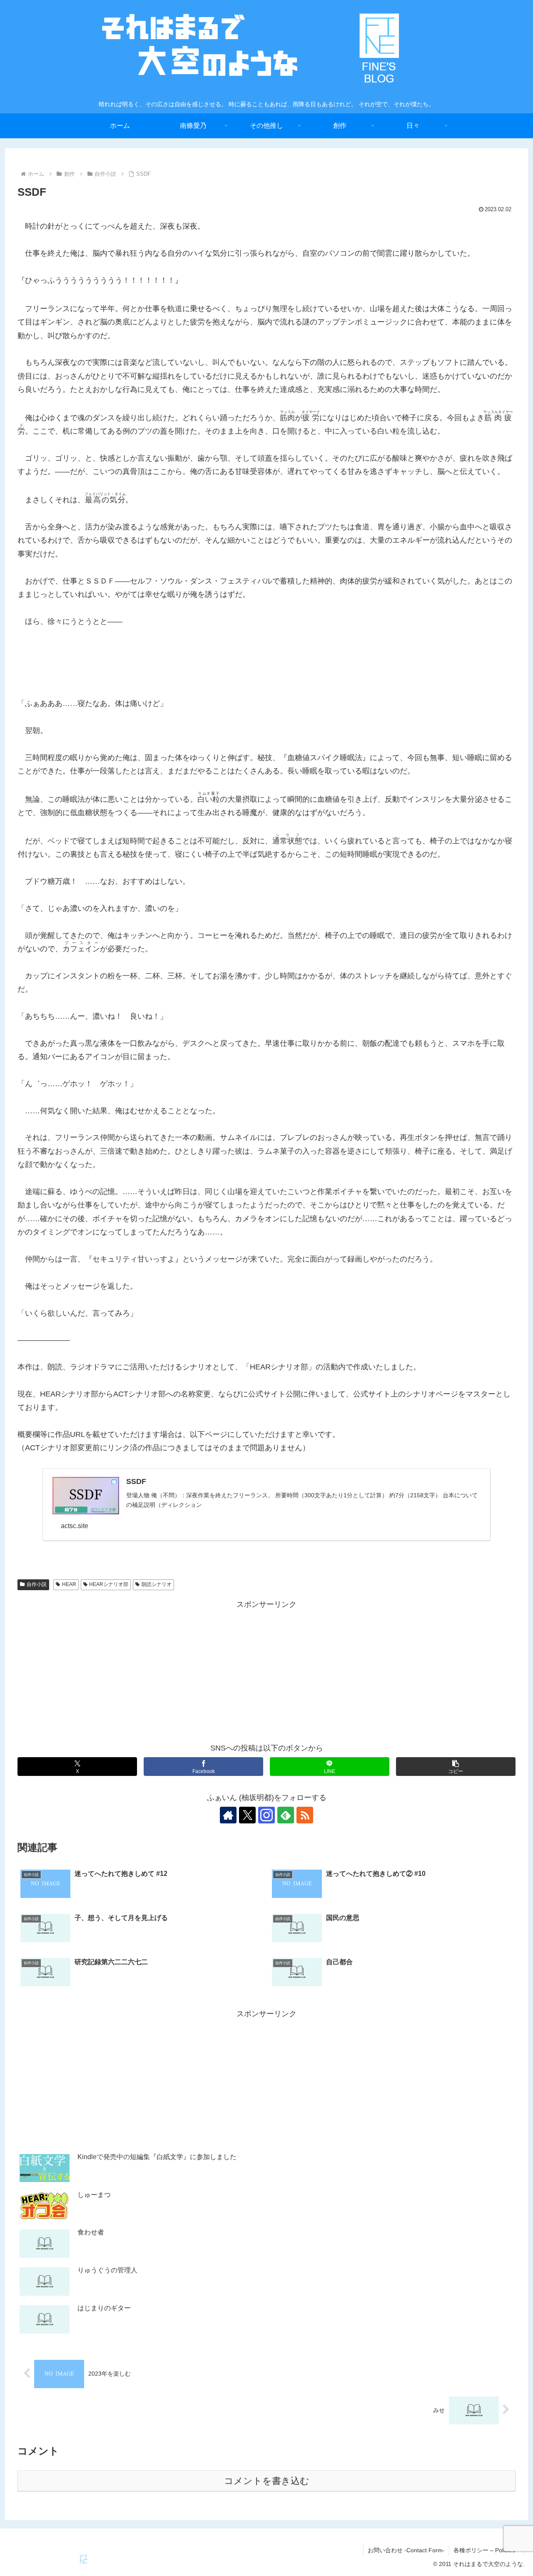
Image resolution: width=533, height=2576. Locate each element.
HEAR (69, 1584)
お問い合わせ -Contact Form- (406, 2550)
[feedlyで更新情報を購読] (286, 1815)
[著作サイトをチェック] (228, 1815)
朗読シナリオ (157, 1584)
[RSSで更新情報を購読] (305, 1815)
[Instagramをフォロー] (266, 1815)
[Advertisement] (266, 1670)
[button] (456, 1767)
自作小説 (37, 1584)
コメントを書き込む (267, 2481)
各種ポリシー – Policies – (487, 2550)
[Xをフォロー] (247, 1815)
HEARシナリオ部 (109, 1584)
